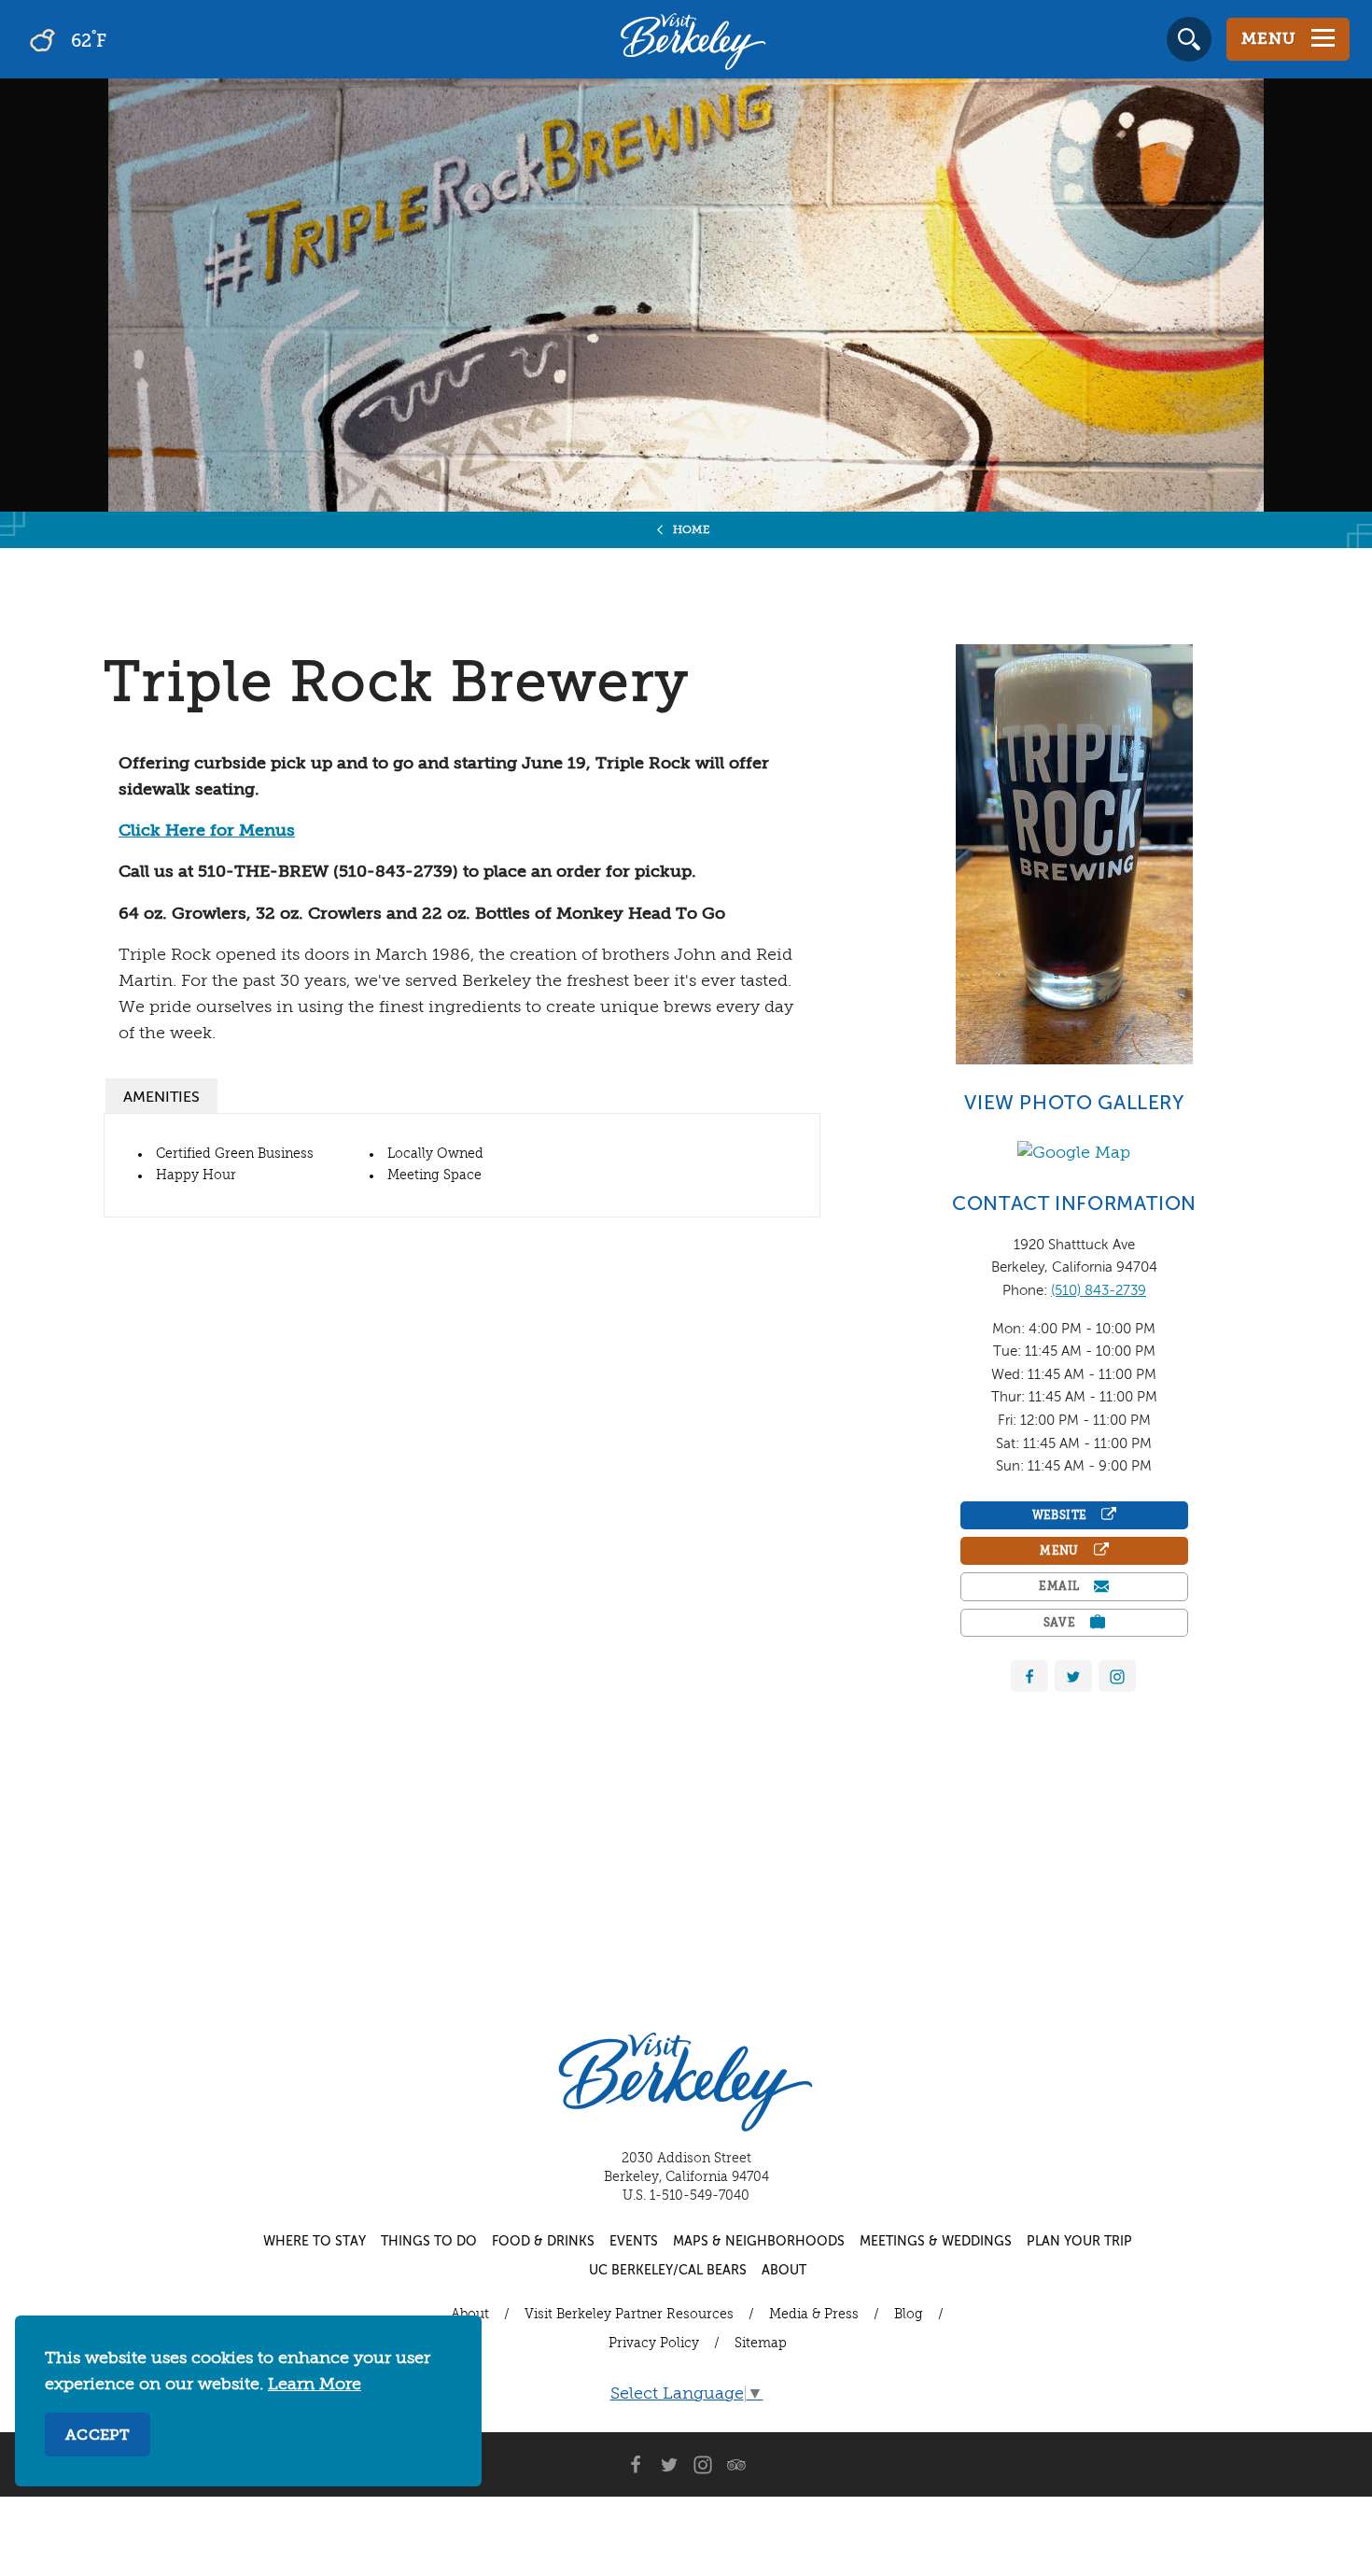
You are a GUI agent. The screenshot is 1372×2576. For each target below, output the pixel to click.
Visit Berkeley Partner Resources (629, 2315)
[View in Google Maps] (1074, 1152)
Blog (909, 2315)
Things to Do (429, 2242)
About (784, 2271)
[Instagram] (703, 2465)
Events (634, 2242)
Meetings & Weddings (936, 2242)
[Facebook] (1029, 1676)
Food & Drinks (543, 2242)
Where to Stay (315, 2242)
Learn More (315, 2385)
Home (692, 530)
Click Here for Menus (207, 831)
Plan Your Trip (1079, 2242)
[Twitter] (1073, 1676)
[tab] (161, 1096)
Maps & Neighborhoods (759, 2242)
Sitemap (761, 2344)
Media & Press (814, 2315)
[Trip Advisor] (736, 2465)
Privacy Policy (654, 2344)
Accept (98, 2436)
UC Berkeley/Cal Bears (668, 2271)
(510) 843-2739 (1099, 1291)
